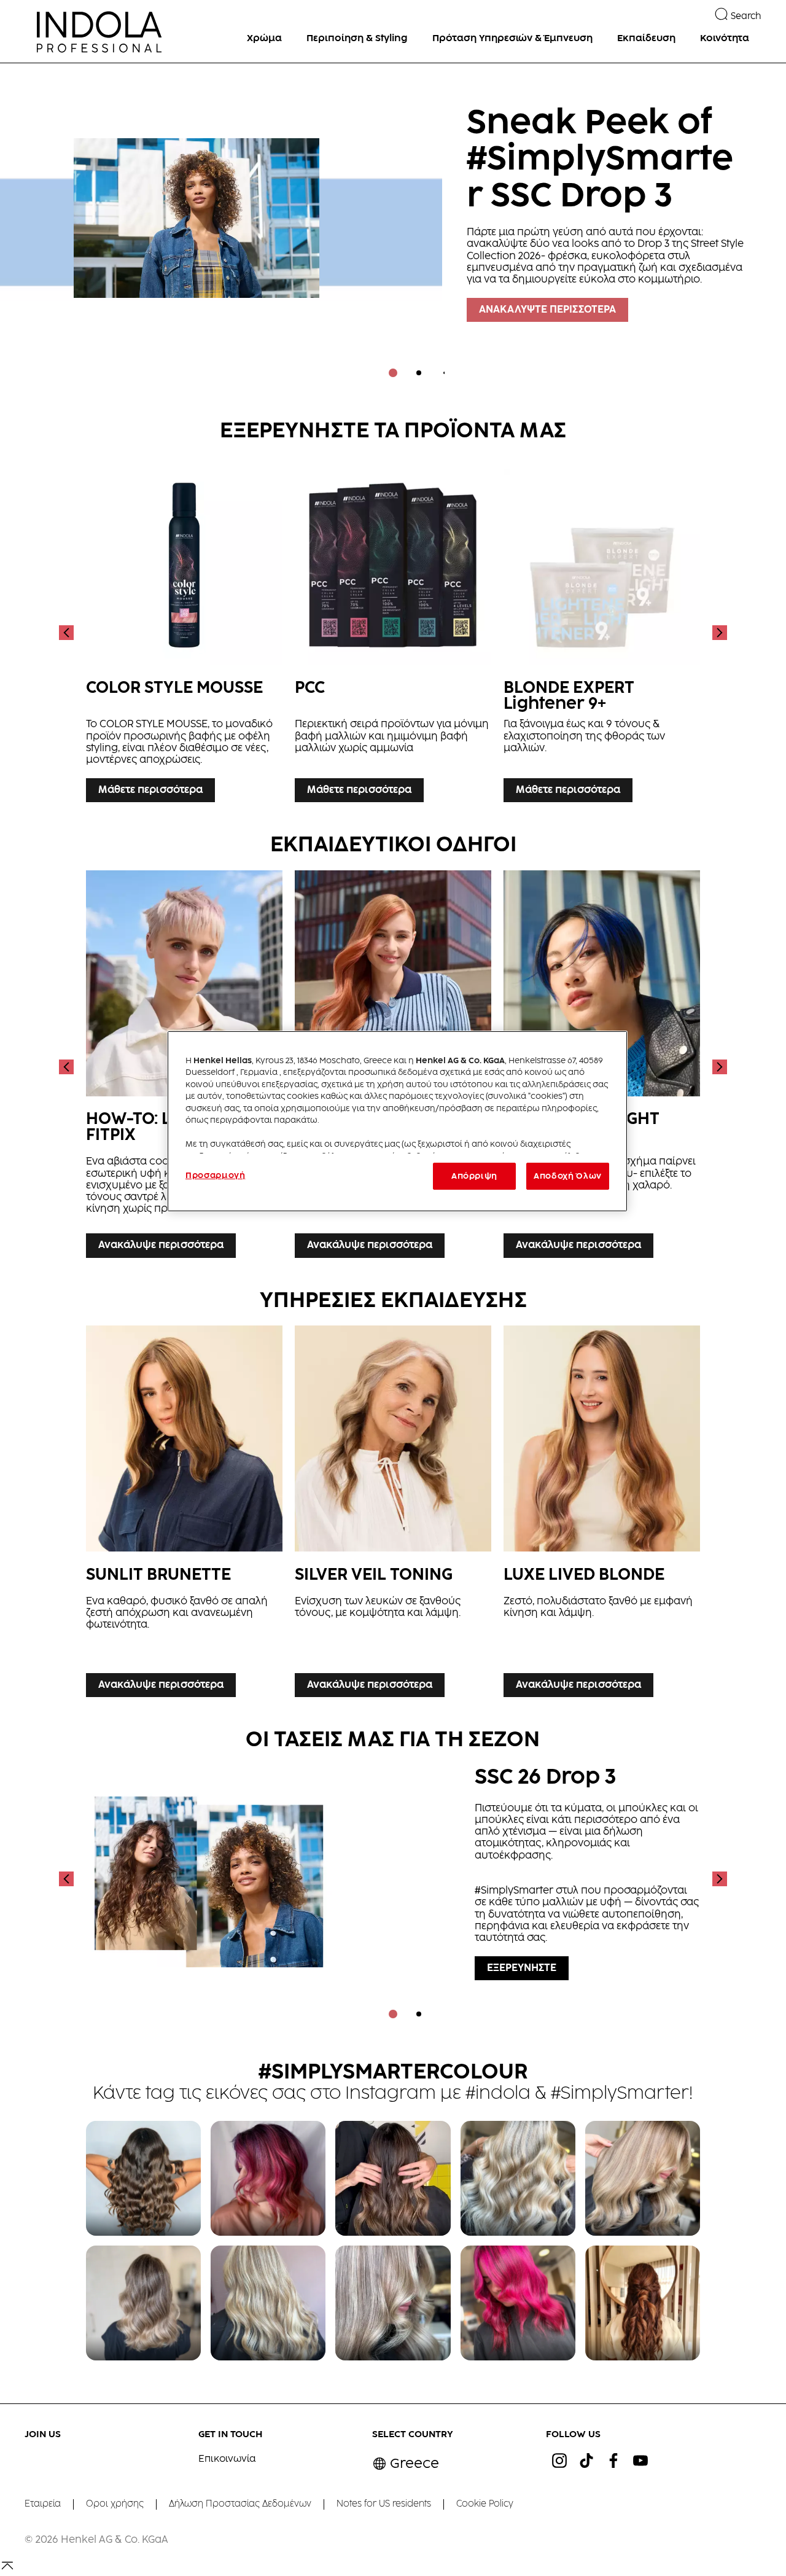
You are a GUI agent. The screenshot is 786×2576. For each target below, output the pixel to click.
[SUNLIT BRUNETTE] (184, 1514)
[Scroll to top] (7, 2570)
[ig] (559, 2461)
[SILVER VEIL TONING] (393, 1514)
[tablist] (393, 373)
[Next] (718, 632)
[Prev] (68, 632)
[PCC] (393, 632)
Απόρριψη (474, 1176)
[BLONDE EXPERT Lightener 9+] (602, 632)
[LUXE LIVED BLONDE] (602, 1514)
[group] (393, 229)
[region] (397, 1121)
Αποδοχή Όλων (568, 1176)
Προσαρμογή (216, 1176)
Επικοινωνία (227, 2459)
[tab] (393, 373)
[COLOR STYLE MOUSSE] (184, 632)
